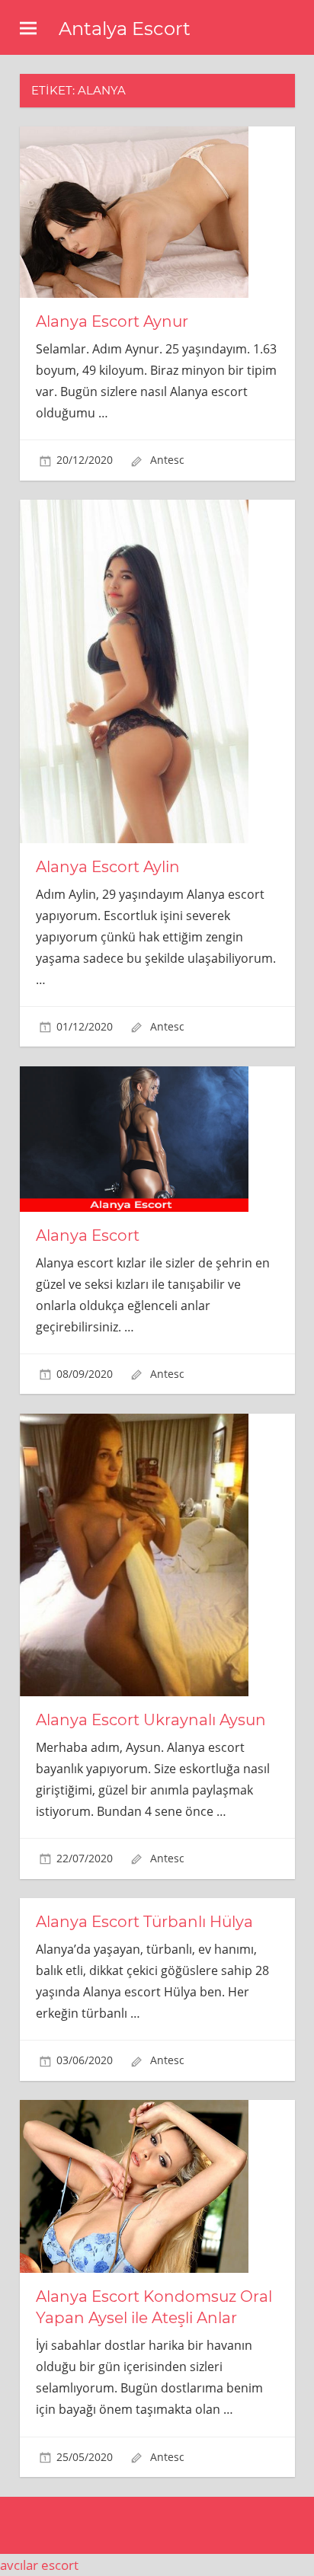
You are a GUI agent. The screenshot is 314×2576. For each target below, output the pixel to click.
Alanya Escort (88, 1235)
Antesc (167, 460)
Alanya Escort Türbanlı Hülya (144, 1922)
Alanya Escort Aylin (108, 867)
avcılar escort (39, 2565)
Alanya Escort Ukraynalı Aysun (151, 1720)
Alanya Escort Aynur (112, 321)
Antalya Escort (125, 29)
